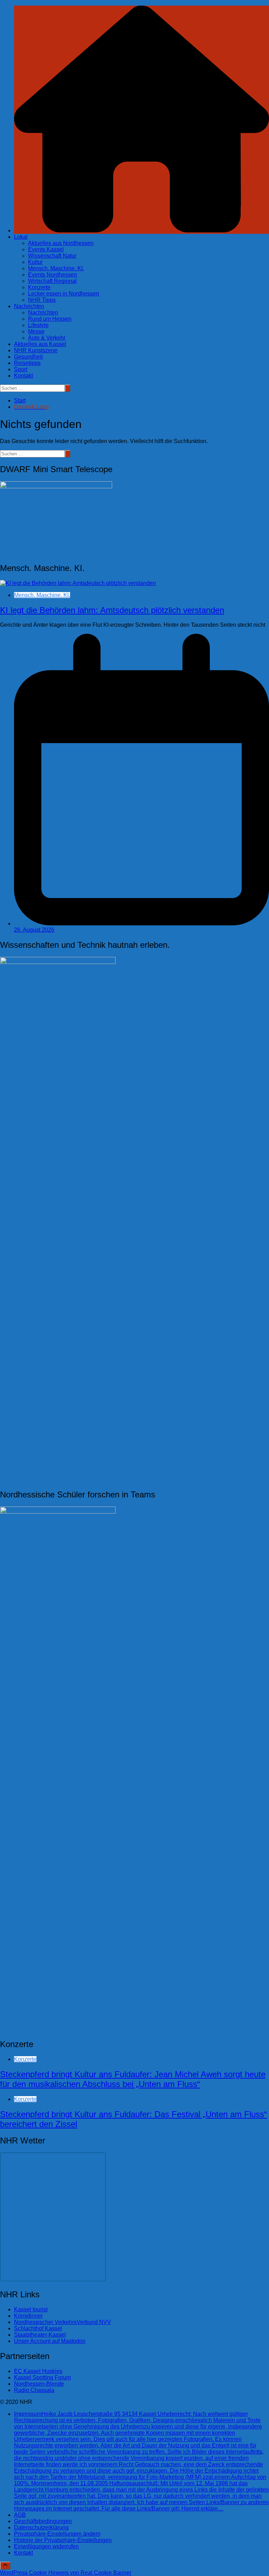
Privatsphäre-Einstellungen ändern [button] (57, 2534)
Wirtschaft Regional (52, 281)
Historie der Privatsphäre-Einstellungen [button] (63, 2540)
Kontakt (23, 376)
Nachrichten (29, 306)
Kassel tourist (31, 2309)
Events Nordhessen (53, 275)
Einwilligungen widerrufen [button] (46, 2546)
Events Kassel (46, 249)
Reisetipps (27, 363)
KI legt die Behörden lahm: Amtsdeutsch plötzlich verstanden (112, 610)
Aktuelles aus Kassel (40, 344)
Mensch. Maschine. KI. (56, 268)
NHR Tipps (42, 300)
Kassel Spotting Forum (42, 2377)
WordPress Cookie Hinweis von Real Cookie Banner (66, 2573)
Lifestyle (38, 325)
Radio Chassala (34, 2390)
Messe (36, 331)
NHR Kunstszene (36, 350)
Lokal (21, 237)
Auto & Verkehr (47, 338)
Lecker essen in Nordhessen (64, 294)
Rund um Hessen (50, 319)
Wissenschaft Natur (52, 256)
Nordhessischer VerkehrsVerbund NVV (63, 2322)
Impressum (141, 2461)
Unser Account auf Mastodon (50, 2341)
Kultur (35, 262)
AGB (20, 2515)
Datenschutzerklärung (41, 2527)
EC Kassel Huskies (38, 2371)
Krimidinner (28, 2316)
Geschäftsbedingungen (43, 2521)
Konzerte (39, 287)
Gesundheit (28, 357)
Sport (21, 369)
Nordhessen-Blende (39, 2384)
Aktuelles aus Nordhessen (61, 243)
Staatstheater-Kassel (40, 2335)
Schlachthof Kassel (38, 2328)
